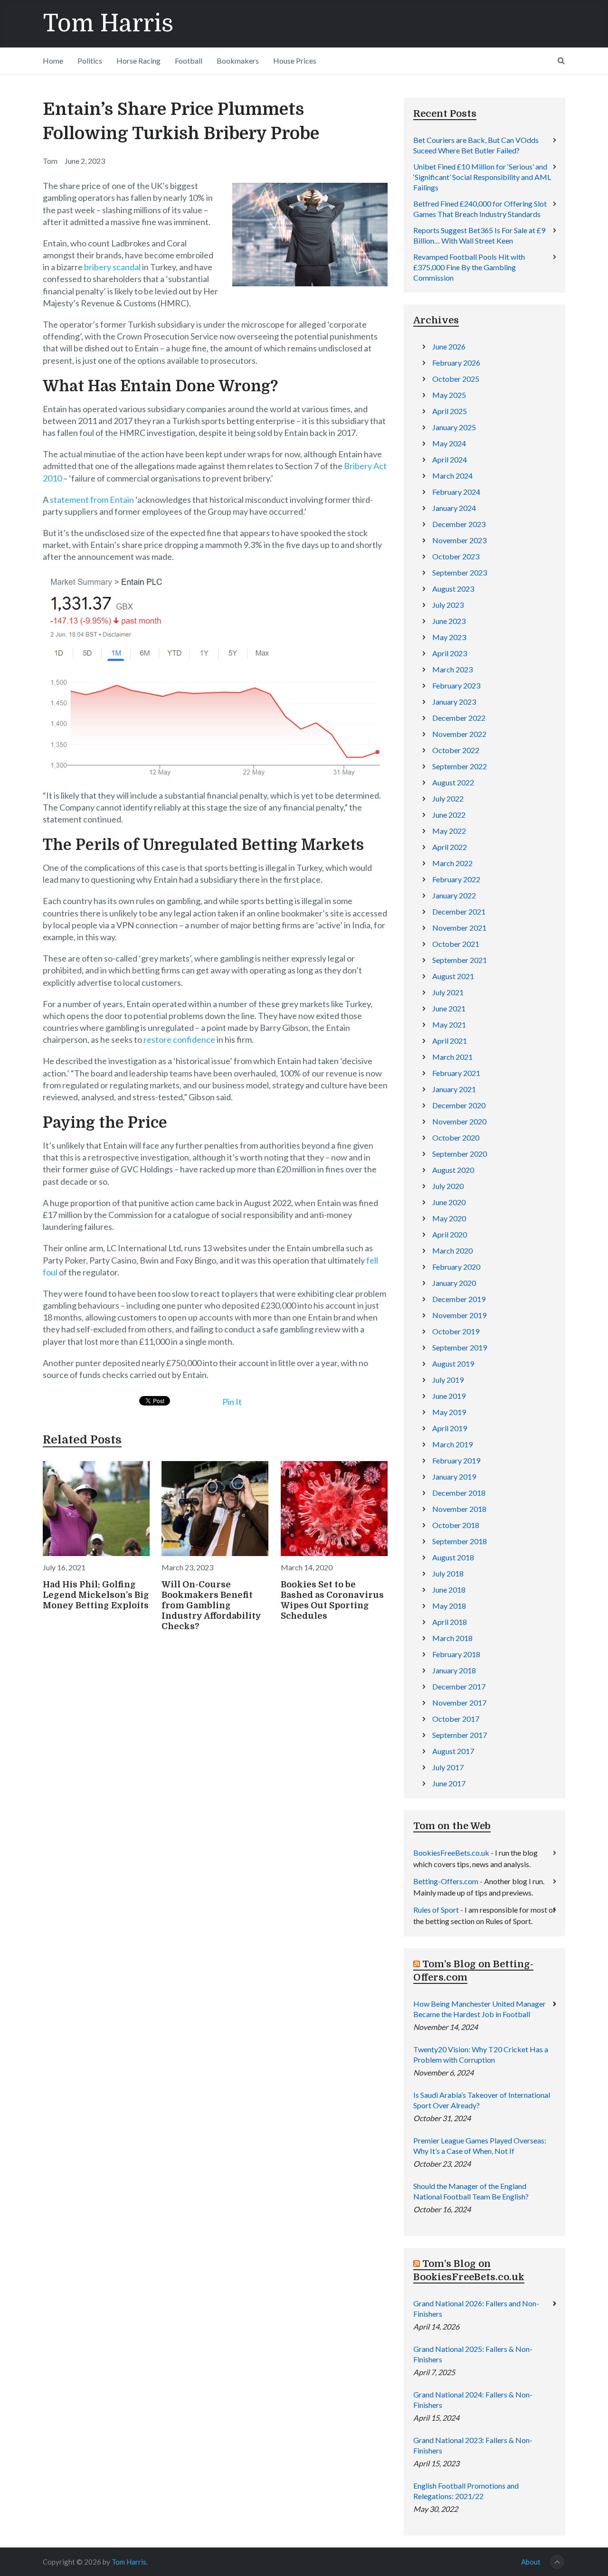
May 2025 (449, 395)
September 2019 (460, 1347)
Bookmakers (238, 61)
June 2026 (449, 346)
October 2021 (456, 944)
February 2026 (456, 363)
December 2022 (459, 718)
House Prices (295, 61)
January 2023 (454, 702)
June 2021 (449, 1008)
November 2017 (459, 1703)
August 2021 (453, 976)
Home (53, 61)
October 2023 (456, 556)
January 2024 (454, 508)
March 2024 (452, 476)
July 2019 (448, 1380)
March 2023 (452, 669)
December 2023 (459, 524)
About (531, 2562)
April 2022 (450, 847)
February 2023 (456, 685)
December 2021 (459, 911)
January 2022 (454, 895)
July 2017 (448, 1767)
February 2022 (456, 879)
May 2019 (449, 1412)
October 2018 (456, 1525)
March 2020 (452, 1250)
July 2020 (448, 1186)
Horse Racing (138, 61)
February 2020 (456, 1267)
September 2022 (460, 766)
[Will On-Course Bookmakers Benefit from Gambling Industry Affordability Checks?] (215, 1509)
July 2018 (448, 1573)
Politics (90, 61)
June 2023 (449, 621)
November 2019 (459, 1315)
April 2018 (450, 1622)
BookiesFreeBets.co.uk (451, 1853)
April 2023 (450, 653)
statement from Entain (92, 500)
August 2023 (453, 589)
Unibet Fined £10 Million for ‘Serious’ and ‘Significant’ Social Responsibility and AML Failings (482, 177)
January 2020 (454, 1283)
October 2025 (456, 379)
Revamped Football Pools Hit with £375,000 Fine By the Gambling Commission (469, 267)
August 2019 (453, 1363)
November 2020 (459, 1121)
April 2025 (450, 411)
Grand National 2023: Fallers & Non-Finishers (473, 2445)
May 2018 (449, 1606)
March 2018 (452, 1638)
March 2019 (452, 1444)
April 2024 (450, 459)
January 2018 (454, 1670)
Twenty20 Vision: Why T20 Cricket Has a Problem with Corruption (481, 2054)
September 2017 (460, 1735)
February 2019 (456, 1460)
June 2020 (449, 1202)
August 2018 (453, 1557)
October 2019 (456, 1331)
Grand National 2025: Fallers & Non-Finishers (473, 2354)
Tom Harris (108, 24)
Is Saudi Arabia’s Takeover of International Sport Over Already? (482, 2100)
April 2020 (450, 1234)
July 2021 (448, 992)
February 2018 (456, 1654)
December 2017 (459, 1686)
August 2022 (453, 782)
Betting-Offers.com (446, 1881)
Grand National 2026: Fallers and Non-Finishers (476, 2308)
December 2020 (459, 1105)
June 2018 (449, 1590)
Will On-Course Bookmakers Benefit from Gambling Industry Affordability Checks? (211, 1605)
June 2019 (449, 1396)
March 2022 (452, 863)
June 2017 (449, 1783)
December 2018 (459, 1493)
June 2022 (449, 815)
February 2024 (456, 492)
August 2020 (453, 1170)
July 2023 (448, 605)
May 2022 (449, 831)
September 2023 (460, 572)
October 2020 (456, 1137)
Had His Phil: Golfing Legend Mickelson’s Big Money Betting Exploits (96, 1595)
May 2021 (449, 1024)
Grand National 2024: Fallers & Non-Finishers (473, 2400)
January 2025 (454, 427)
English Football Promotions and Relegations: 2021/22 (466, 2491)
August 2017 (453, 1751)
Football (189, 61)
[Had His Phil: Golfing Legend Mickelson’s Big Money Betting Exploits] (96, 1509)
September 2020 (460, 1154)
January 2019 (454, 1477)
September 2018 (460, 1541)
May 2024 (449, 443)
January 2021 (454, 1089)
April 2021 (450, 1041)
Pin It (232, 1402)
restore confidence (179, 1039)
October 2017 (456, 1719)
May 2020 (449, 1218)
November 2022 (459, 734)
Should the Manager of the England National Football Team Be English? (471, 2191)
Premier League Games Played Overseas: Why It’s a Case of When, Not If (480, 2146)
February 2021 (456, 1073)
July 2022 (448, 798)
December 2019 (459, 1299)
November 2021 (459, 928)
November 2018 (459, 1509)
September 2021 (460, 960)
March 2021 (452, 1057)
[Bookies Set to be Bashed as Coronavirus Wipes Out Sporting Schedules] (334, 1509)
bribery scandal (112, 267)
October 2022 (456, 750)
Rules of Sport (436, 1910)
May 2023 (449, 637)
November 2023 (459, 540)
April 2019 (450, 1428)
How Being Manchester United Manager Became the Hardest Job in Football (480, 2009)
